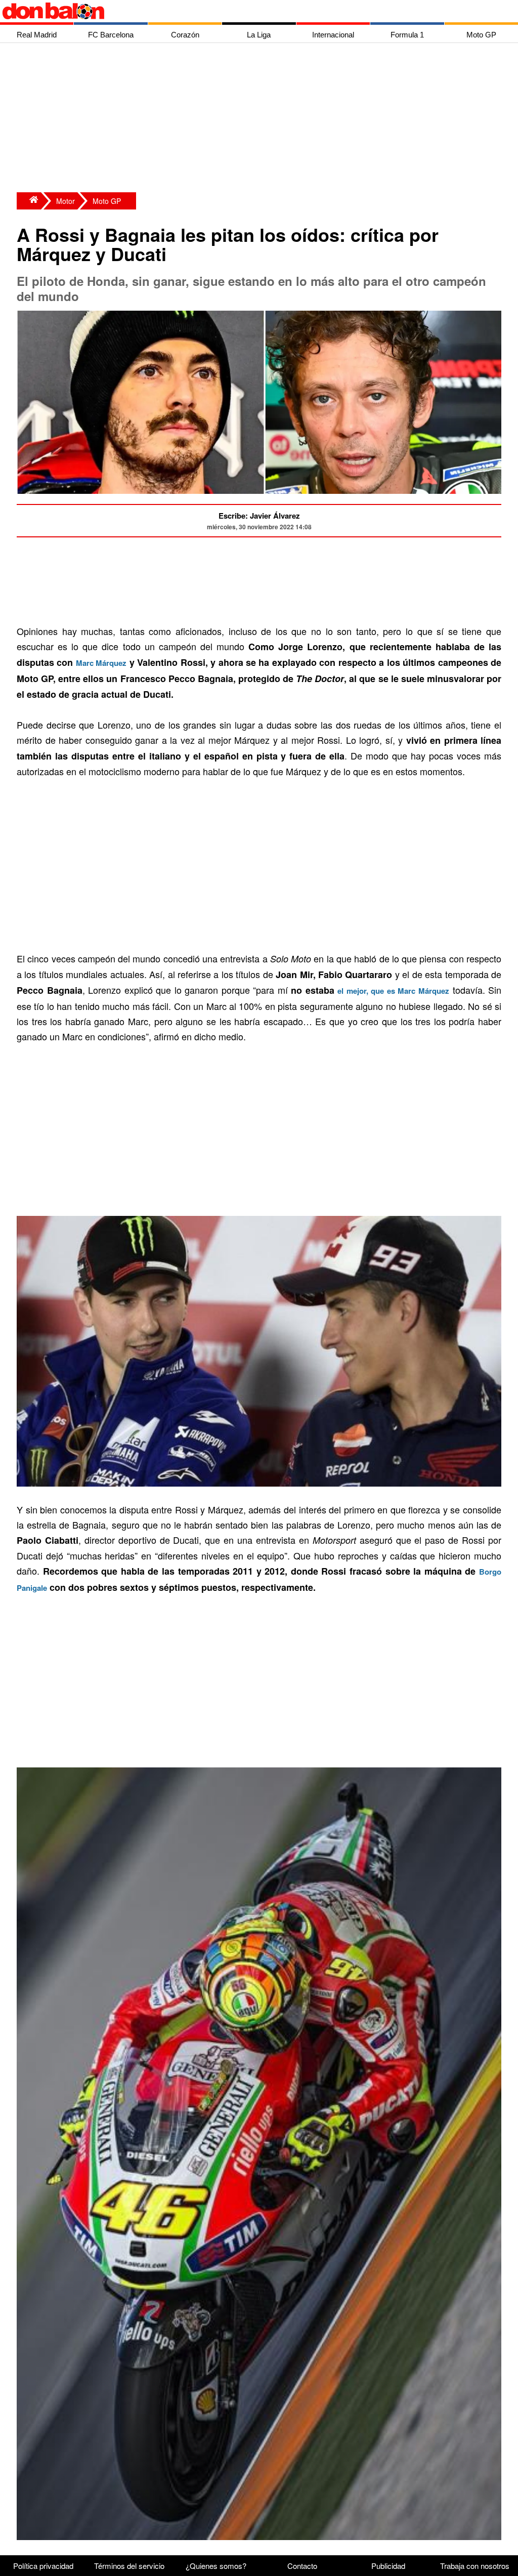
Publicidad (388, 2566)
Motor (66, 201)
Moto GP (107, 201)
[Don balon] (247, 11)
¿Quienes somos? (216, 2566)
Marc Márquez (101, 663)
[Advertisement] (262, 119)
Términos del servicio (129, 2566)
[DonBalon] (29, 201)
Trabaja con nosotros (475, 2566)
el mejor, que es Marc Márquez (393, 991)
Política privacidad (43, 2566)
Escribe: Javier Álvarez (259, 516)
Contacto (302, 2566)
